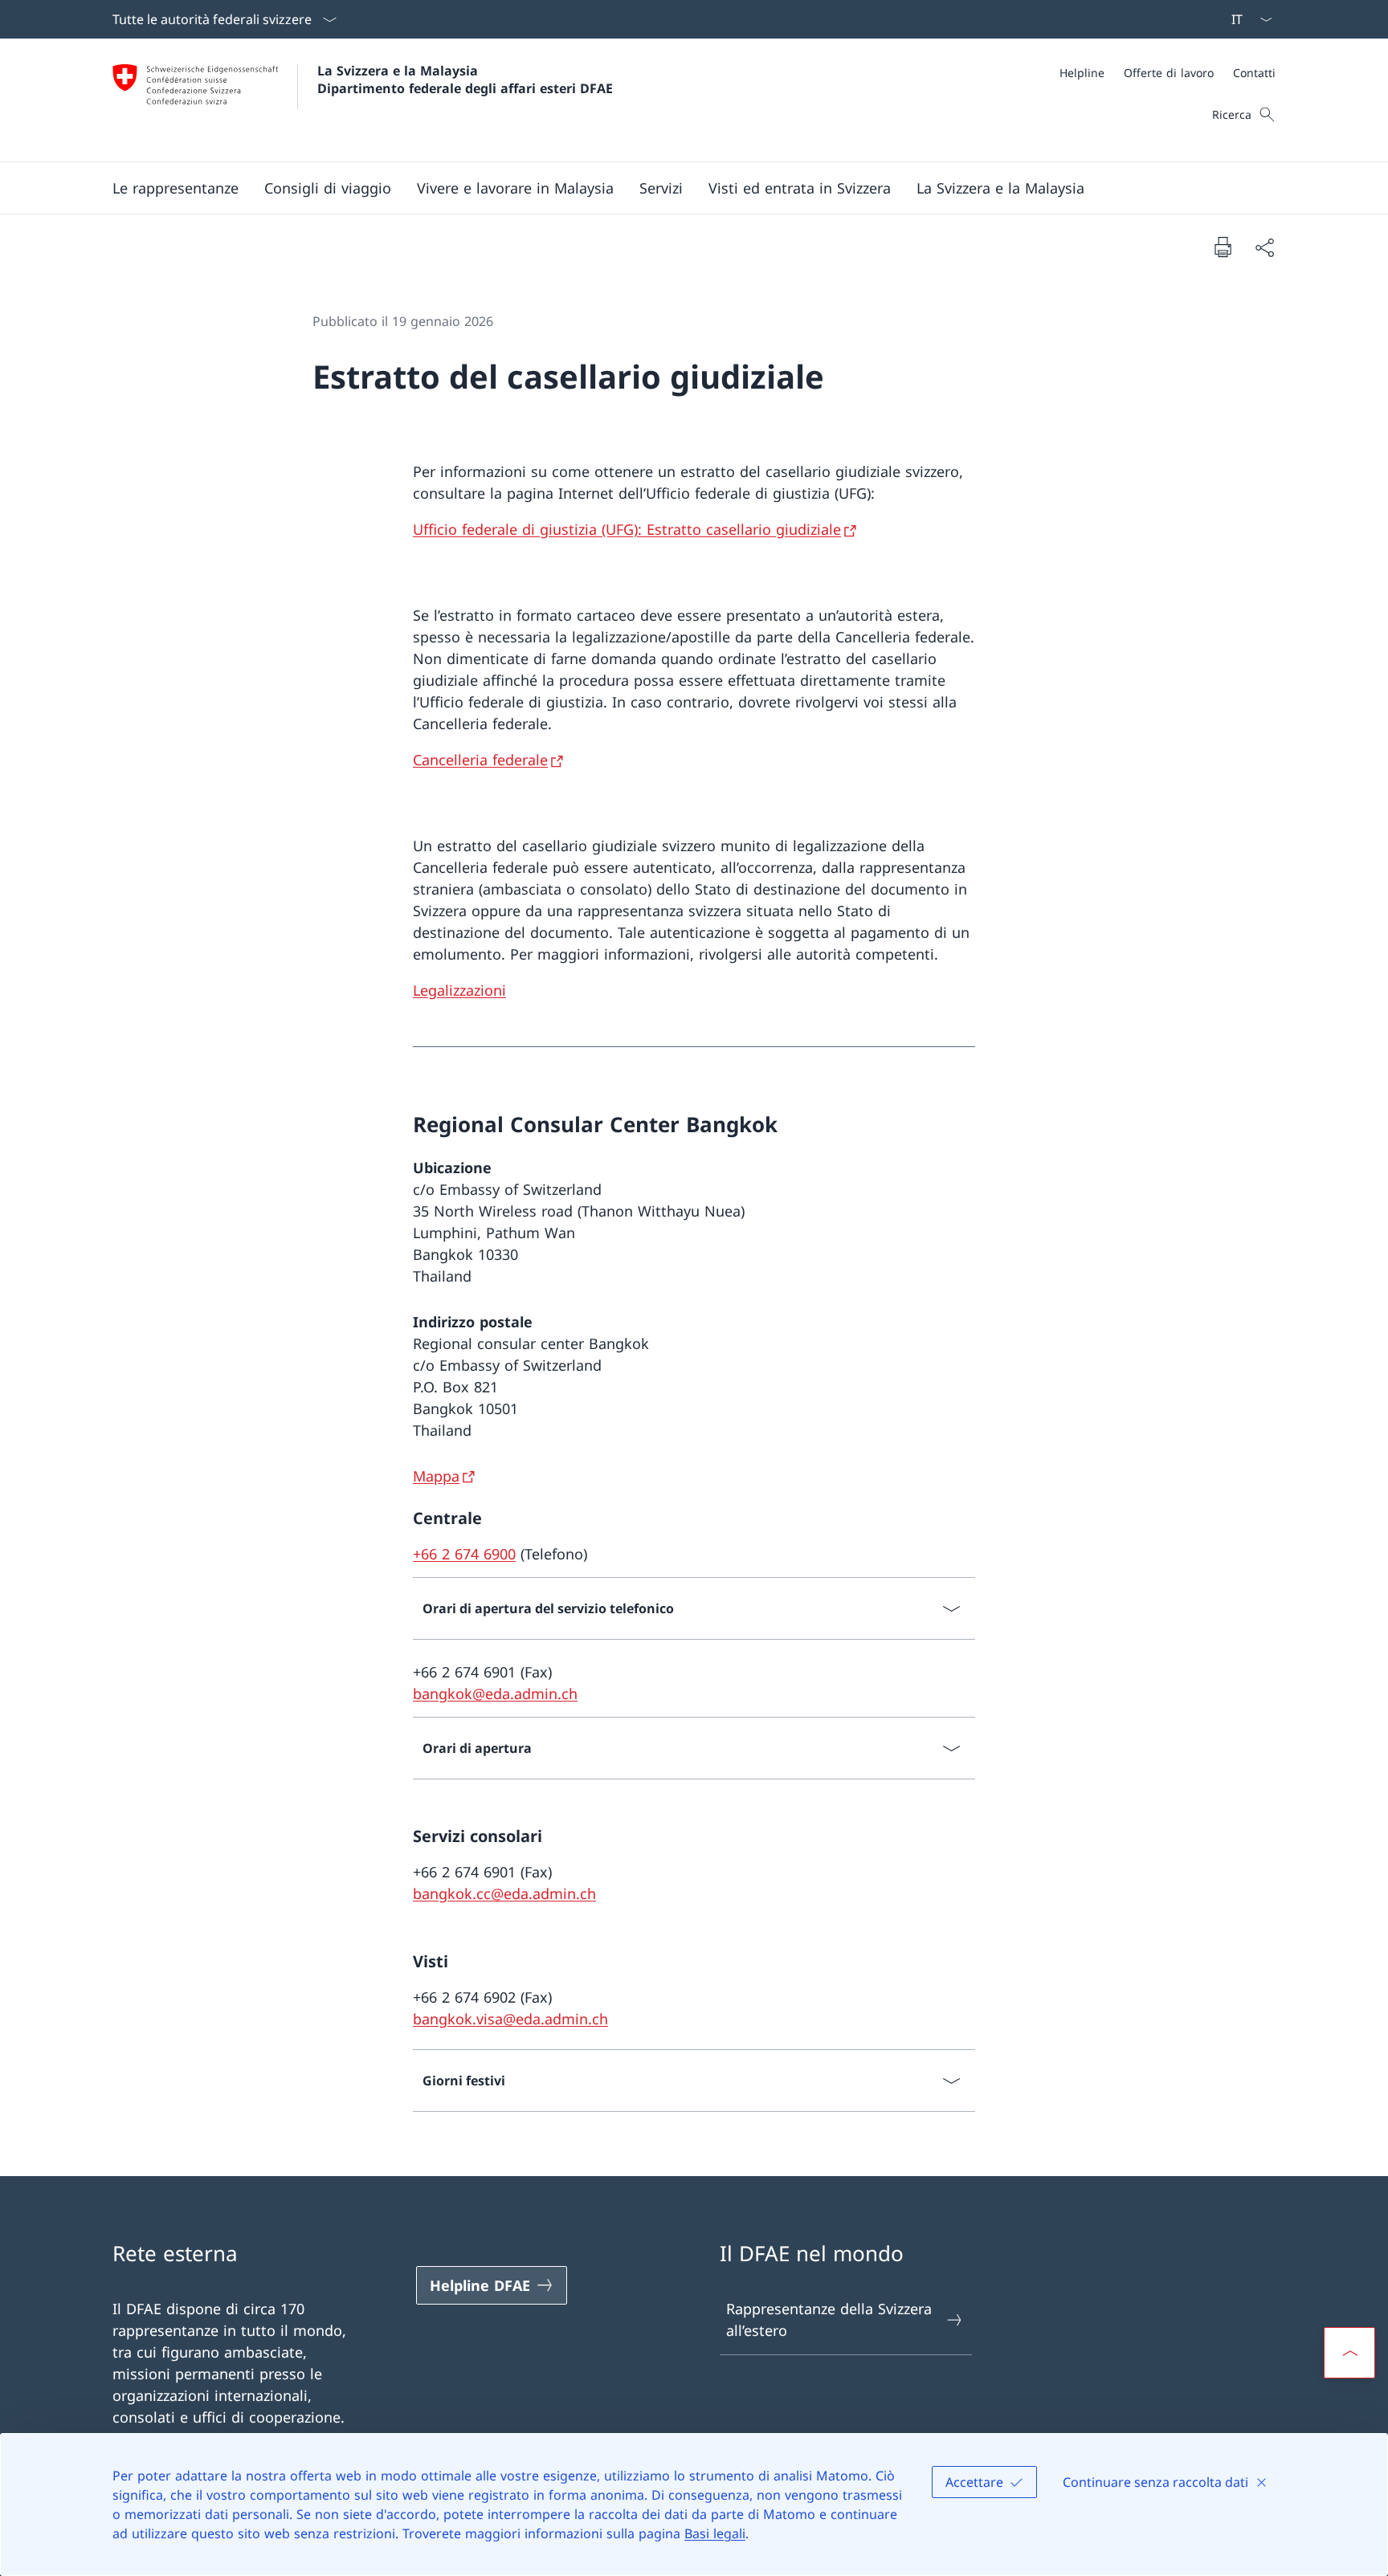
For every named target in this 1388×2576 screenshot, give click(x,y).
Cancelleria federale (480, 760)
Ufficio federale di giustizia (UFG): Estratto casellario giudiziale (627, 529)
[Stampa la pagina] (1223, 247)
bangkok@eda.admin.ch (495, 1694)
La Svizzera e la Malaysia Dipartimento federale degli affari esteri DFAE (465, 79)
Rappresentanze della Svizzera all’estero (829, 2319)
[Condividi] (1264, 247)
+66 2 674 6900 (464, 1554)
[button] (176, 188)
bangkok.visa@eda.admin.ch (510, 2019)
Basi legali (715, 2533)
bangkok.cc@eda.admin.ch (504, 1893)
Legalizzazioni (459, 990)
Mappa (436, 1476)
